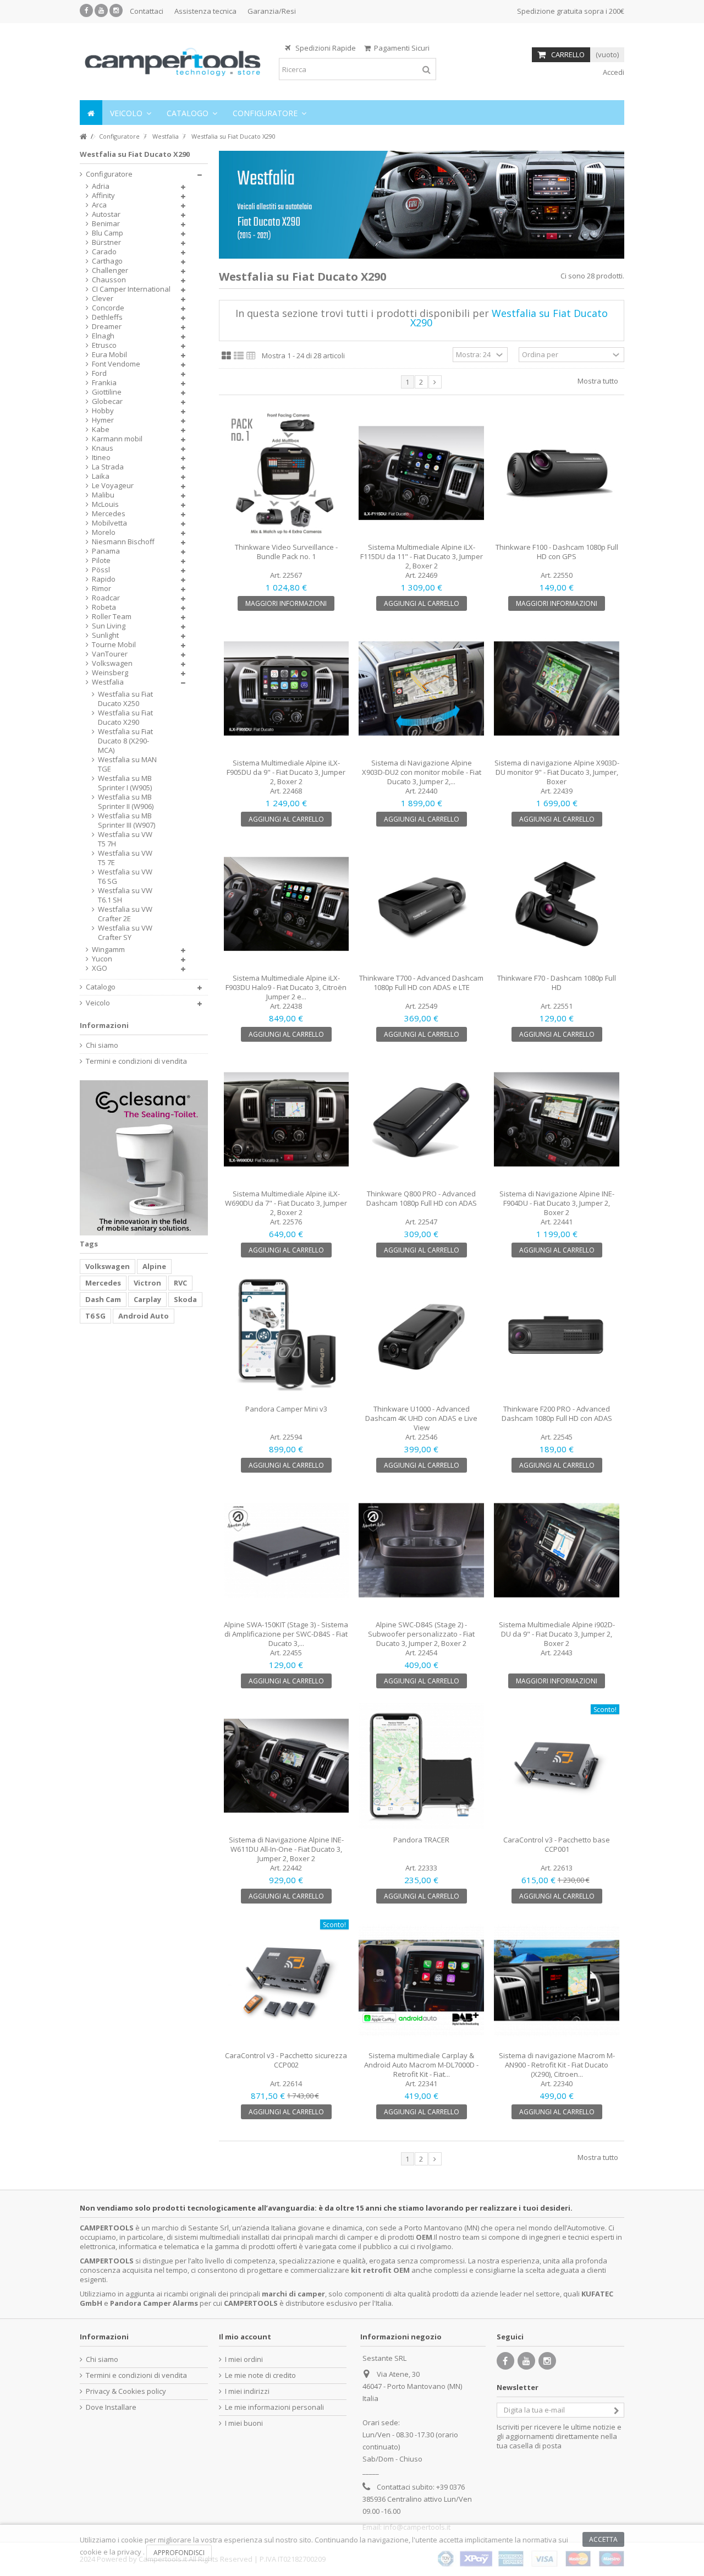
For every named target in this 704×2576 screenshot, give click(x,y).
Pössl (101, 570)
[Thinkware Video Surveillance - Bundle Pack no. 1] (287, 473)
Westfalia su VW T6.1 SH (125, 895)
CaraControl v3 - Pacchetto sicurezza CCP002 (286, 2060)
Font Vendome (116, 364)
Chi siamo (102, 1045)
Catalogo (101, 987)
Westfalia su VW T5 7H (125, 839)
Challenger (110, 270)
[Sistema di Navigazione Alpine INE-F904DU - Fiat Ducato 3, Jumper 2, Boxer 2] (557, 1119)
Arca (99, 205)
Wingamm (108, 950)
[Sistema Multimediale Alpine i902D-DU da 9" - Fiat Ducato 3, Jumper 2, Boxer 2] (557, 1550)
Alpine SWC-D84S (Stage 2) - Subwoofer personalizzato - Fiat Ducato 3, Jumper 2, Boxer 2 (421, 1634)
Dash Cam (103, 1299)
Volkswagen (112, 663)
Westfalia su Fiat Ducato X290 (125, 718)
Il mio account (245, 2337)
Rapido (104, 579)
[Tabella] (251, 356)
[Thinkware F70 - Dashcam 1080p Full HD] (557, 904)
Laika (101, 476)
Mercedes (109, 514)
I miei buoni (244, 2423)
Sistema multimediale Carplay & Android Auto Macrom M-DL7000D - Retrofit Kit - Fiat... (421, 2065)
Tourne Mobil (114, 645)
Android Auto (144, 1316)
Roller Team (112, 617)
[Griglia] (226, 356)
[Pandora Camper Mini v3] (287, 1335)
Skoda (185, 1299)
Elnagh (103, 336)
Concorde (108, 308)
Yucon (102, 959)
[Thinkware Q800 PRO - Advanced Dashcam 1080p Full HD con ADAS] (421, 1119)
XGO (100, 968)
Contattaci (147, 11)
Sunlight (105, 635)
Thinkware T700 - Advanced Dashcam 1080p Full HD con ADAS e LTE (421, 983)
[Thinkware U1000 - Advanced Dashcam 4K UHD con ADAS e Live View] (421, 1335)
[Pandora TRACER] (421, 1766)
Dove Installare (111, 2407)
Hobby (103, 411)
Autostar (106, 214)
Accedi (613, 72)
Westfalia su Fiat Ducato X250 (125, 699)
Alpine (154, 1266)
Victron (147, 1283)
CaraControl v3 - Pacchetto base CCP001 (557, 1844)
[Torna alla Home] (83, 137)
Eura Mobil (109, 355)
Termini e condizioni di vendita (136, 1061)
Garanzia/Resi (272, 11)
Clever (103, 299)
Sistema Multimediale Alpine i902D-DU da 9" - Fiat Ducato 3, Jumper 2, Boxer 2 (557, 1634)
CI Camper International (131, 289)
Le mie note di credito (260, 2375)
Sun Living (109, 626)
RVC (180, 1283)
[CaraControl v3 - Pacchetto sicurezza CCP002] (287, 1981)
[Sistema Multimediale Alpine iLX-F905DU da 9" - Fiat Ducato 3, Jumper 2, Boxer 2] (287, 688)
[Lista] (239, 356)
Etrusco (104, 345)
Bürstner (106, 242)
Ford (99, 373)
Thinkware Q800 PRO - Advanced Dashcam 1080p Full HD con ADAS (422, 1198)
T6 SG (95, 1316)
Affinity (103, 196)
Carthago (107, 261)
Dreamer (107, 327)
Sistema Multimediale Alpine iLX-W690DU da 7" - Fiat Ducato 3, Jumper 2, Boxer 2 (286, 1203)
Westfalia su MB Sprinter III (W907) (127, 821)
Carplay (147, 1299)
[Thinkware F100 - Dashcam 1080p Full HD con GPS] (557, 473)
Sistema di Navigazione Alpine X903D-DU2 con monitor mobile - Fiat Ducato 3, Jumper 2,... (422, 772)
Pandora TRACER (421, 1840)
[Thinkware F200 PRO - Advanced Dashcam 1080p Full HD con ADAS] (557, 1335)
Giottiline (107, 392)
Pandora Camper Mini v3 (286, 1409)
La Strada (108, 467)
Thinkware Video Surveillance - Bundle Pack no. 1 (286, 552)
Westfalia (108, 682)
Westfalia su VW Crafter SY (125, 933)
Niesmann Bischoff (123, 542)
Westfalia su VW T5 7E (125, 858)
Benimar (106, 224)
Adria (101, 186)
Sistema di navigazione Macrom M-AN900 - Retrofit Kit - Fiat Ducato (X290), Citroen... (557, 2065)
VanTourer (110, 654)
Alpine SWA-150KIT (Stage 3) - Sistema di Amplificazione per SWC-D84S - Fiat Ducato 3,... (286, 1634)
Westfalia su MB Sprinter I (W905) (125, 783)
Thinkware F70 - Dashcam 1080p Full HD (557, 983)
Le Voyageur (113, 486)
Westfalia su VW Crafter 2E (125, 914)
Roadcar (106, 598)
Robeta (104, 607)
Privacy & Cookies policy (126, 2391)
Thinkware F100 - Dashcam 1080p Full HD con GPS (557, 552)
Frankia (104, 383)
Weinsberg (110, 673)
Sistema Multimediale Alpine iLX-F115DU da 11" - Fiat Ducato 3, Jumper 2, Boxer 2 (422, 556)
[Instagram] (116, 10)
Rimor (101, 589)
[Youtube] (101, 10)
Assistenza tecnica (205, 11)
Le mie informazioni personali (274, 2407)
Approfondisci (179, 2553)
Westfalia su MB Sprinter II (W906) (126, 802)
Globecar (107, 401)
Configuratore (109, 174)
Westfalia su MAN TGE (127, 764)
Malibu (103, 495)
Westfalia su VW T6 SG (125, 877)
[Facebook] (86, 10)
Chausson (109, 280)
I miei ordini (244, 2359)
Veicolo (98, 1003)
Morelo (104, 532)
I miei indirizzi (247, 2391)
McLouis (105, 504)
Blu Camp (108, 233)
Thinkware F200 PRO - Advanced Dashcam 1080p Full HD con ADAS (557, 1413)
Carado (104, 252)
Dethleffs (107, 317)
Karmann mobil (117, 439)
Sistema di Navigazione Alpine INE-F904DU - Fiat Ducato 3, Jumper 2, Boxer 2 (557, 1203)
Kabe (101, 430)
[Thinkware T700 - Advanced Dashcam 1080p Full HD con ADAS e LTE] (421, 904)
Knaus (103, 448)
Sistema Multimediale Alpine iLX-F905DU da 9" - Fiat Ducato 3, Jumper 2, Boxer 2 (286, 772)
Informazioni (104, 1025)
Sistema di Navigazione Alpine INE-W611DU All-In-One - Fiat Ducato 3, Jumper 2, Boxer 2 (286, 1849)
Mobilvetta (109, 523)
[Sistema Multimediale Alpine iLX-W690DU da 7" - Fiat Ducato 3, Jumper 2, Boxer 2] (287, 1119)
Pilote (101, 560)
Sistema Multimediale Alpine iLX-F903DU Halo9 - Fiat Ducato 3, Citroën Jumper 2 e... (286, 987)
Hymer (103, 420)
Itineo (101, 458)
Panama (106, 551)
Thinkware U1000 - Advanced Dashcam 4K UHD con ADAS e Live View (421, 1418)
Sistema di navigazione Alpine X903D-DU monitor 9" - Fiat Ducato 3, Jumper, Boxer (557, 772)
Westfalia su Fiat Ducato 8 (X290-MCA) (125, 741)
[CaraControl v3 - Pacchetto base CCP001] (557, 1766)
